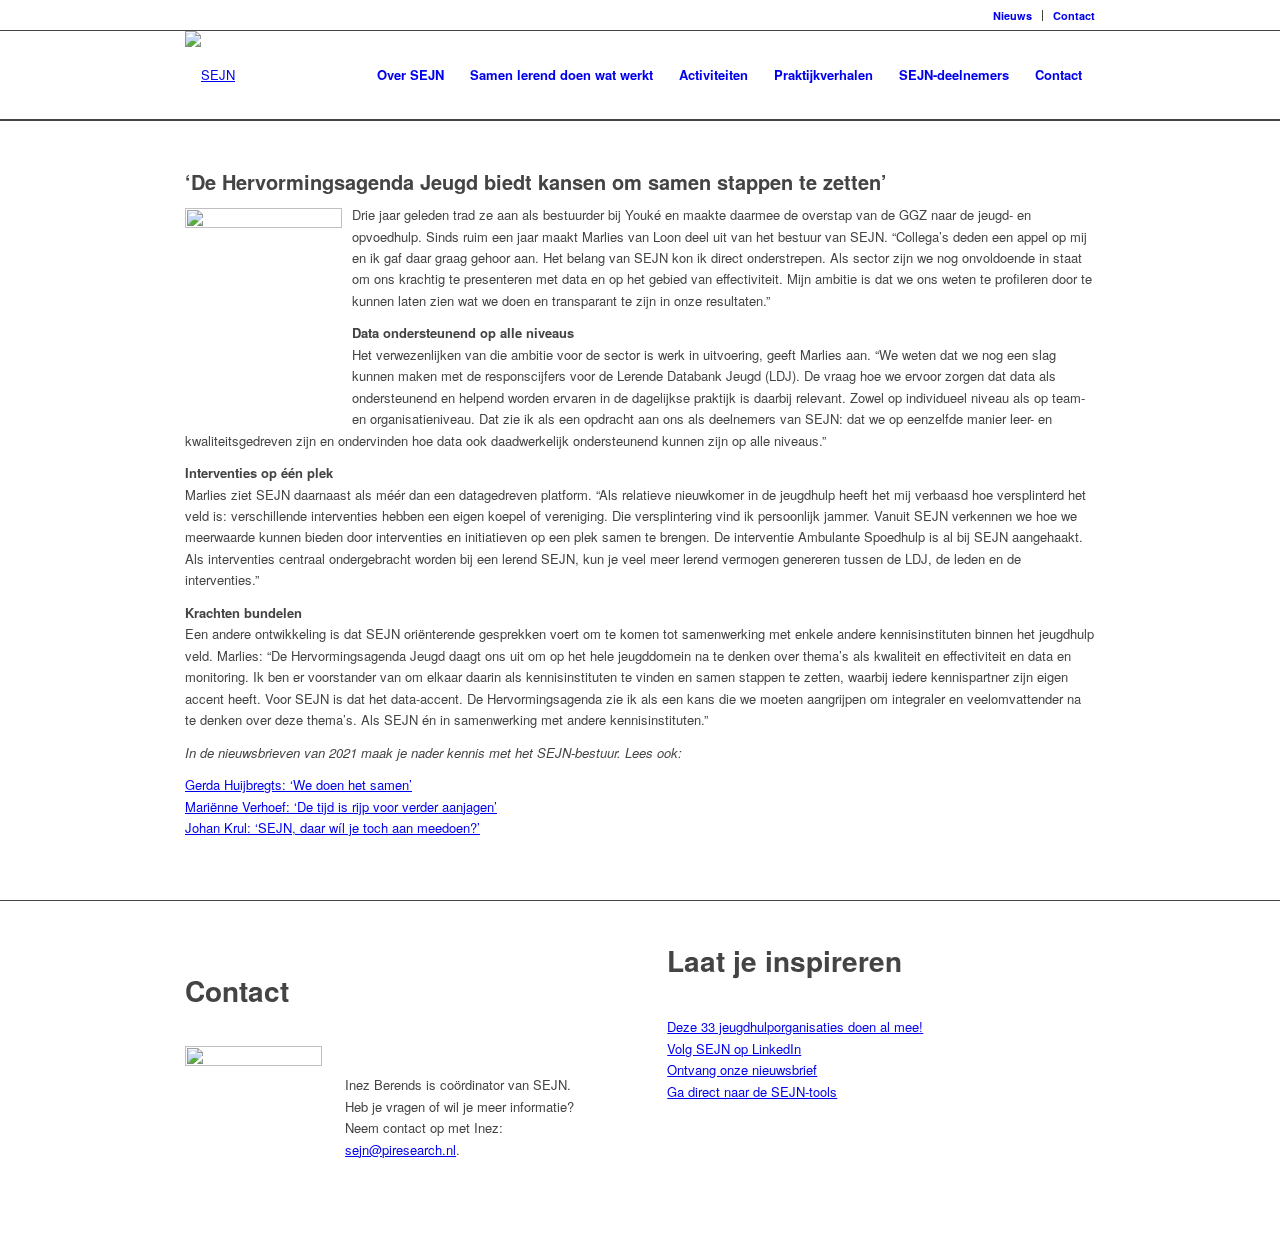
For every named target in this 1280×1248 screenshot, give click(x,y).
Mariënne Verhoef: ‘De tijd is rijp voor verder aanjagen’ (341, 806)
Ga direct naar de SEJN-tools (752, 1091)
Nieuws (1012, 15)
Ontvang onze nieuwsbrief (742, 1069)
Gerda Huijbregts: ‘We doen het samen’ (298, 784)
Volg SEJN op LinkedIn (734, 1048)
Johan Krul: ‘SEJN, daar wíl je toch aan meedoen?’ (332, 827)
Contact (1074, 15)
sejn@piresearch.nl (400, 1149)
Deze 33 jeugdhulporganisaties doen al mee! (795, 1026)
